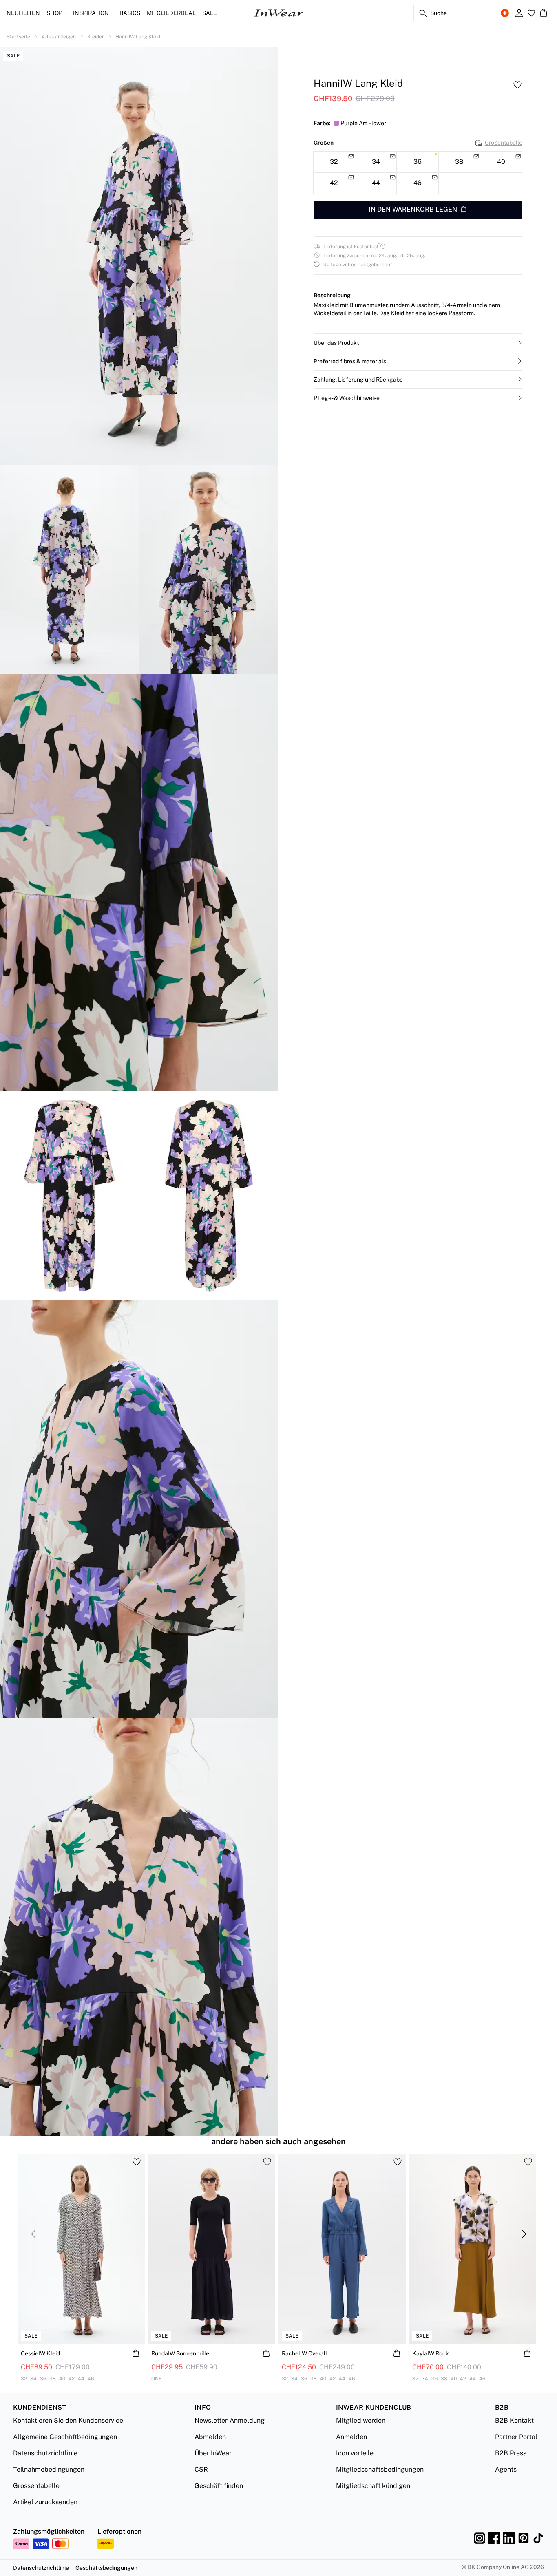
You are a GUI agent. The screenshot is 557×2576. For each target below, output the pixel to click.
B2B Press (511, 2453)
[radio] (417, 162)
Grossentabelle (36, 2486)
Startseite (18, 37)
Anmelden (351, 2437)
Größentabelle (504, 143)
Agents (506, 2469)
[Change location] (505, 13)
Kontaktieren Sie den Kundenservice (68, 2420)
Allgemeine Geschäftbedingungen (65, 2437)
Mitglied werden (361, 2420)
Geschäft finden (219, 2486)
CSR (201, 2469)
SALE (210, 13)
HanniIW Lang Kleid (138, 37)
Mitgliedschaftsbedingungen (380, 2469)
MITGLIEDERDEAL (171, 13)
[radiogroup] (418, 173)
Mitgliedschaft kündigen (373, 2486)
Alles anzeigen (59, 37)
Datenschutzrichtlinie (45, 2453)
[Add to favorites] (517, 85)
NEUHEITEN (23, 13)
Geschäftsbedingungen (106, 2568)
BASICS (130, 13)
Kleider (96, 37)
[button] (418, 342)
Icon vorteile (355, 2453)
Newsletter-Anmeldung (230, 2420)
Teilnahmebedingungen (49, 2469)
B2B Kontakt (514, 2420)
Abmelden (210, 2437)
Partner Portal (516, 2437)
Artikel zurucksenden (45, 2502)
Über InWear (213, 2453)
